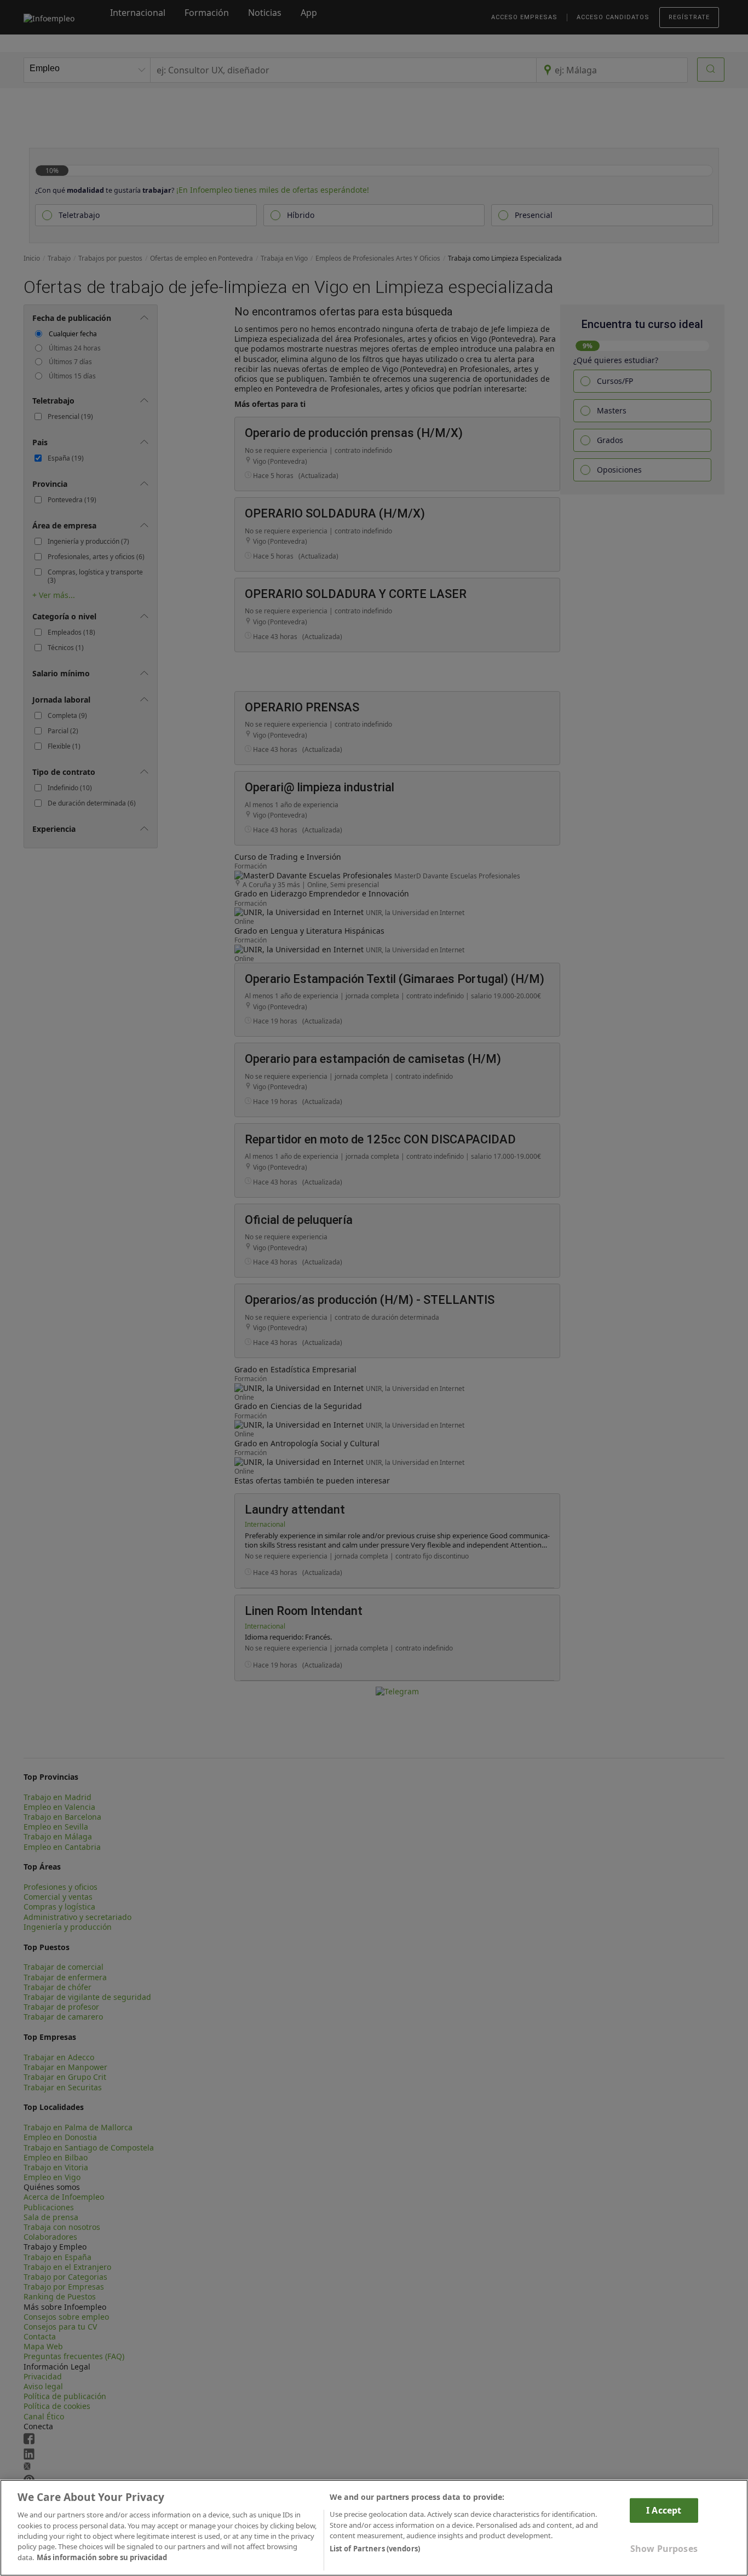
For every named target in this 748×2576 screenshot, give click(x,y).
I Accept (664, 2510)
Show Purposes (664, 2549)
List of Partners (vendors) (375, 2549)
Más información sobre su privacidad (102, 2557)
